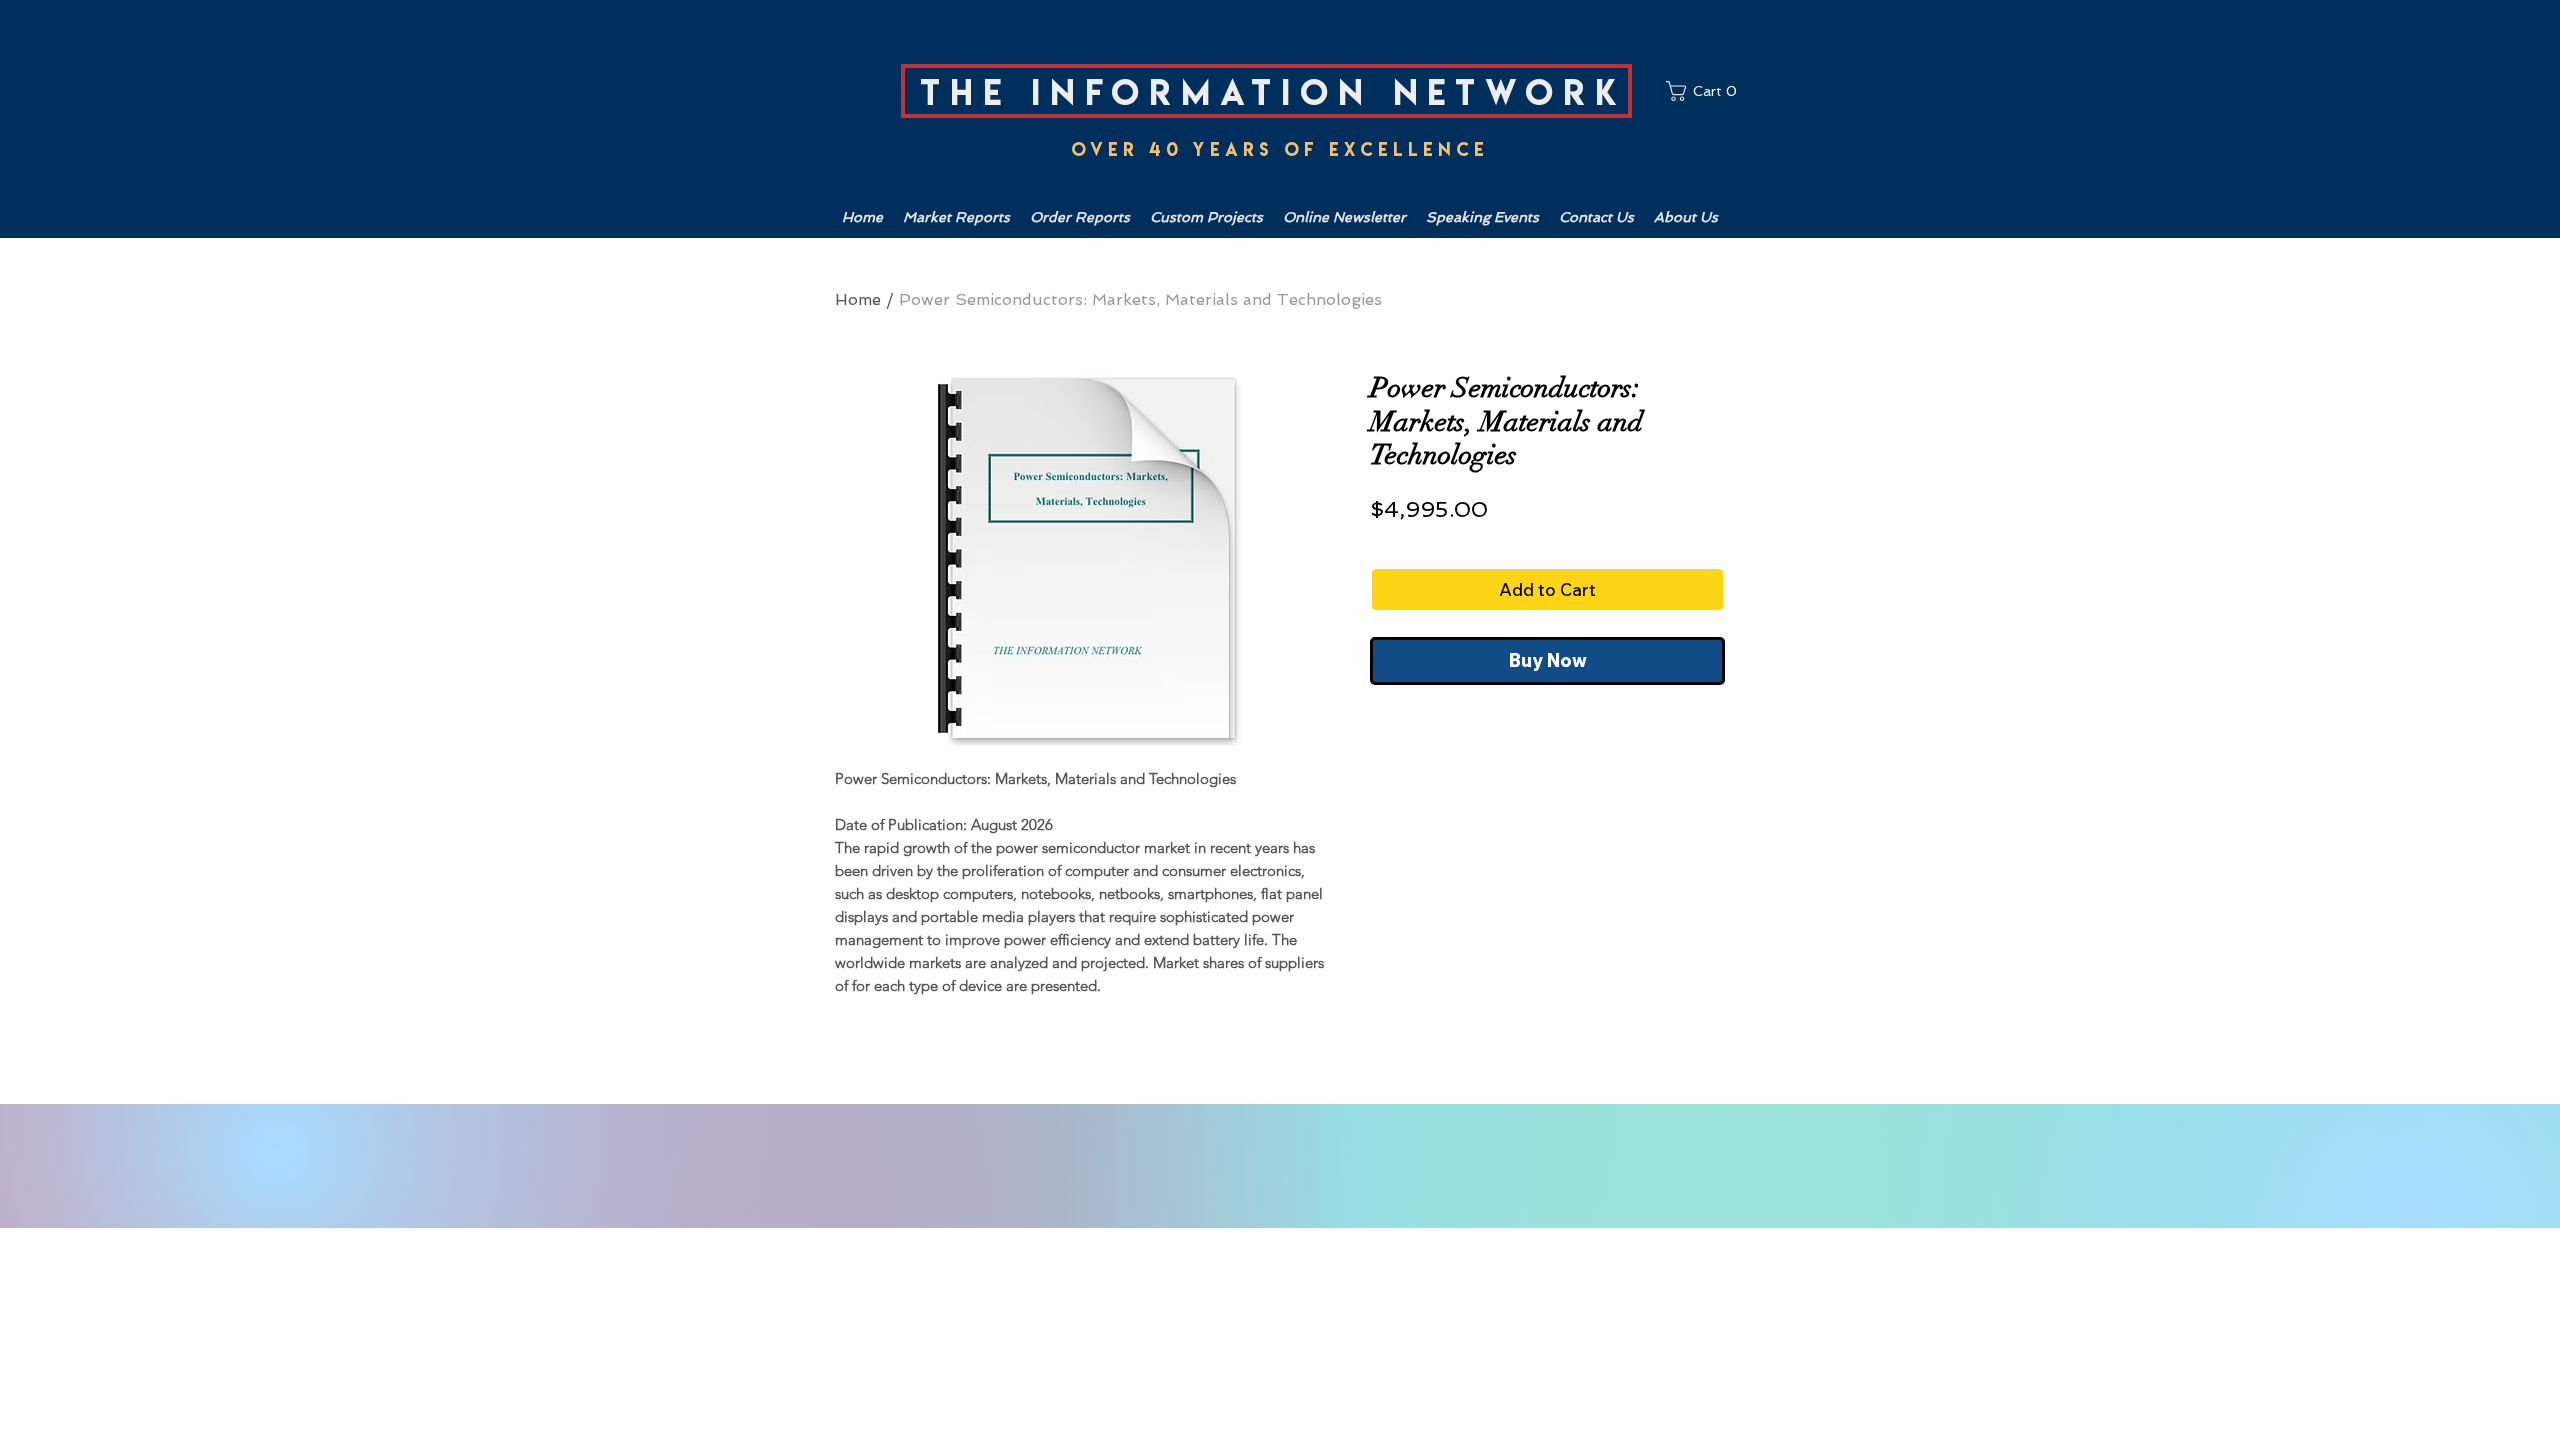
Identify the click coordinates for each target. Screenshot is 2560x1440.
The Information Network (1273, 92)
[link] (1705, 91)
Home (858, 299)
